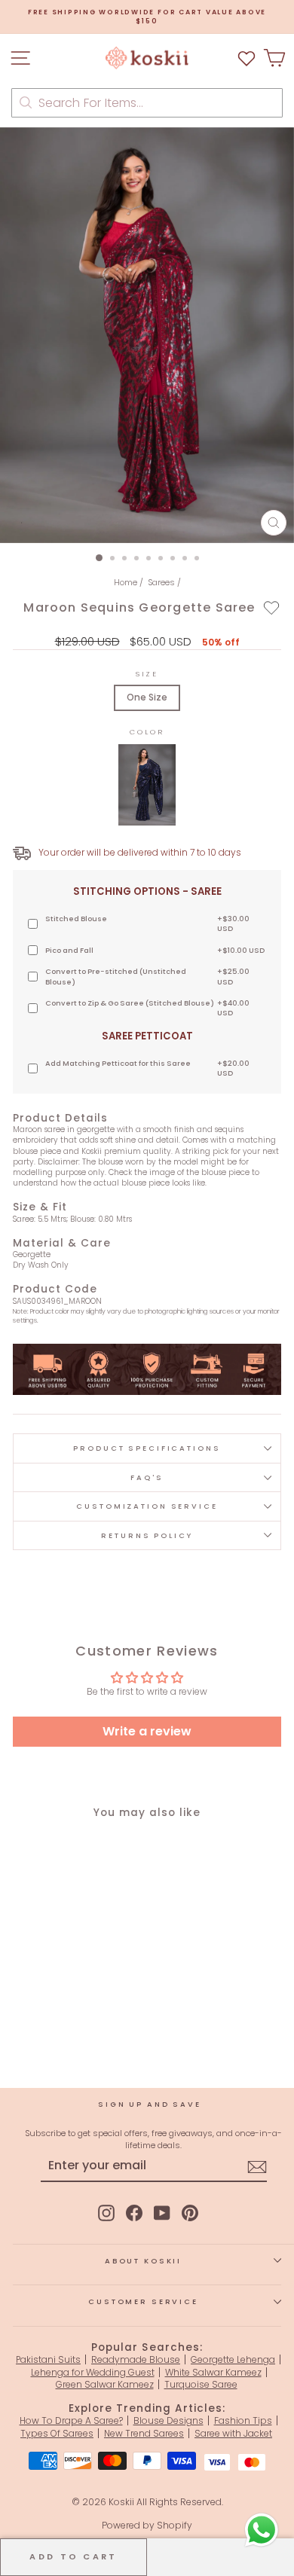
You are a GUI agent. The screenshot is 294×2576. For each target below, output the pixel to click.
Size (147, 674)
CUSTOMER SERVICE (143, 2301)
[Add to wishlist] (272, 607)
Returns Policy (147, 1535)
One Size (147, 697)
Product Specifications (147, 1448)
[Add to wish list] (247, 58)
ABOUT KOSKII (143, 2261)
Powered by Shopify (147, 2525)
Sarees (161, 582)
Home (126, 582)
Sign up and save (150, 2104)
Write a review (147, 1731)
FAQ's (147, 1477)
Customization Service (147, 1506)
